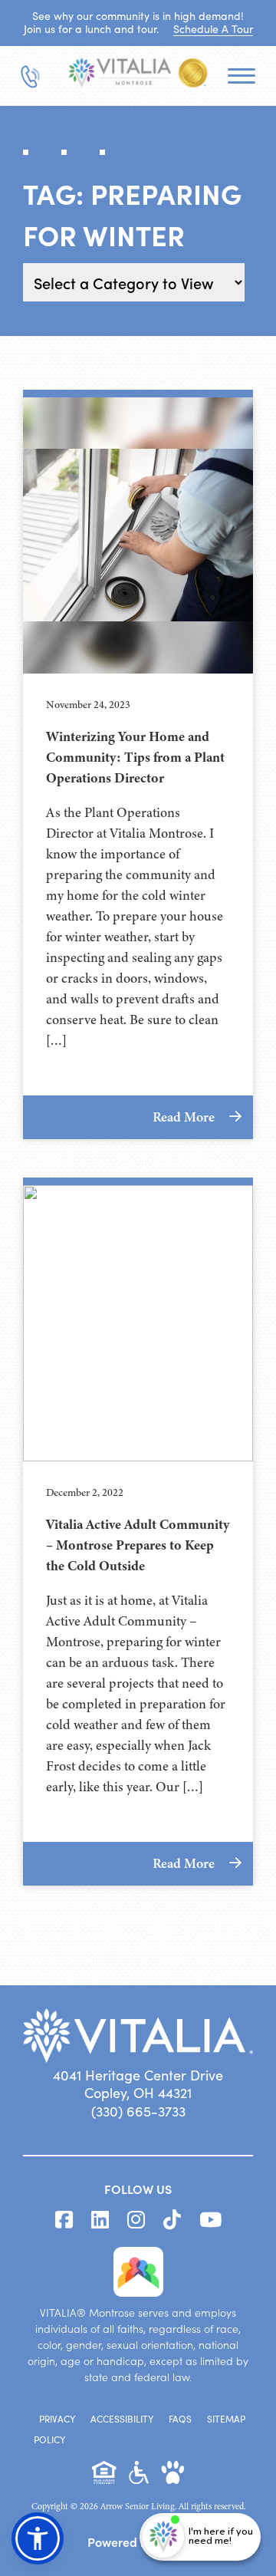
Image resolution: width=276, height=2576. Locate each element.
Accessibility (122, 2419)
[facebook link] (64, 2220)
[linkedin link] (100, 2220)
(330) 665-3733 (138, 2111)
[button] (38, 2538)
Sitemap (226, 2419)
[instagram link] (136, 2220)
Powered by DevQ (138, 2541)
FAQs (180, 2419)
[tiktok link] (172, 2220)
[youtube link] (210, 2220)
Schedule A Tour (213, 29)
